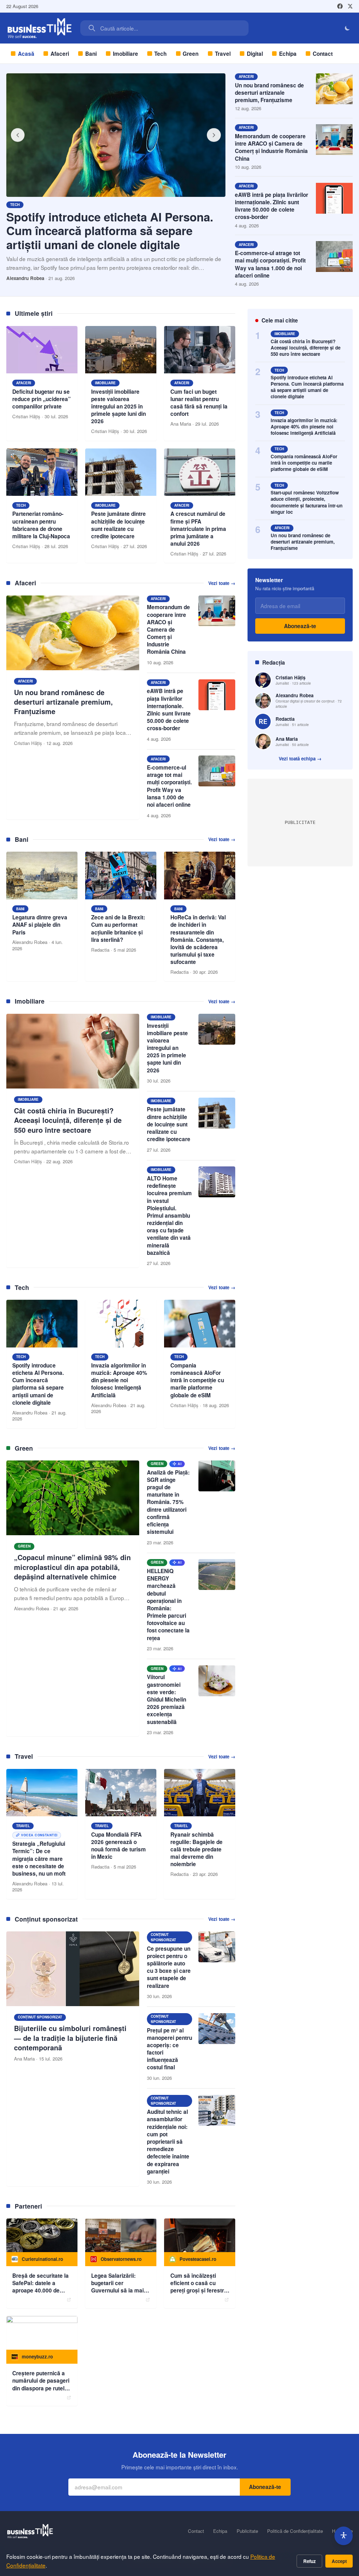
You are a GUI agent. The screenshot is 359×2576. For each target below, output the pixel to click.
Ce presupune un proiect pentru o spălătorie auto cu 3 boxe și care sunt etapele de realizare (169, 1967)
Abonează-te (300, 626)
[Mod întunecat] (348, 28)
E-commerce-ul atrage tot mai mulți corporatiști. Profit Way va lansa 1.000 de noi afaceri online (270, 264)
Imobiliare (126, 54)
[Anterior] (18, 135)
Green (191, 54)
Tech (160, 54)
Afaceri (60, 54)
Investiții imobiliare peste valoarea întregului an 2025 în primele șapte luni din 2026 (167, 1048)
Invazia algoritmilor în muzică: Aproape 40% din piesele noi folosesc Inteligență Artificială (304, 427)
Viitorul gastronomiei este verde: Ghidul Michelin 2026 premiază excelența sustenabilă (167, 1699)
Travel (223, 54)
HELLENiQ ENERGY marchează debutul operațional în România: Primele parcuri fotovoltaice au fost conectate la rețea (168, 1605)
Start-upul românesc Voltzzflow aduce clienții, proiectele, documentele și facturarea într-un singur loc (307, 502)
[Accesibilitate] (344, 2536)
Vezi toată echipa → (300, 759)
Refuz (310, 2561)
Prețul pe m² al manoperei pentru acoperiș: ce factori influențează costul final (170, 2049)
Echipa (288, 54)
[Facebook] (340, 6)
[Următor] (214, 135)
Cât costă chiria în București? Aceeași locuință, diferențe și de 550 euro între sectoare (306, 348)
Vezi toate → (222, 583)
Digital (255, 54)
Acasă (26, 54)
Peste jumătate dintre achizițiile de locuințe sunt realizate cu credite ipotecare (169, 1124)
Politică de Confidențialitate (295, 2531)
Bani (91, 54)
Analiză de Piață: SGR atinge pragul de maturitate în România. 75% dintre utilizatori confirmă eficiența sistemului (168, 1502)
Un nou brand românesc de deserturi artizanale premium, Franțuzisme (269, 93)
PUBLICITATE (300, 822)
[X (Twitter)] (350, 6)
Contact (323, 54)
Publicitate (247, 2531)
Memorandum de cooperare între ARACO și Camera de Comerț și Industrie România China (271, 147)
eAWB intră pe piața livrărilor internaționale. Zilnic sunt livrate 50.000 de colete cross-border (272, 206)
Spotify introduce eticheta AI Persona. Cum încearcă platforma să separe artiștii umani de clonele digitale (110, 231)
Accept (339, 2561)
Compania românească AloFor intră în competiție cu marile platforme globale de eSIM (304, 463)
